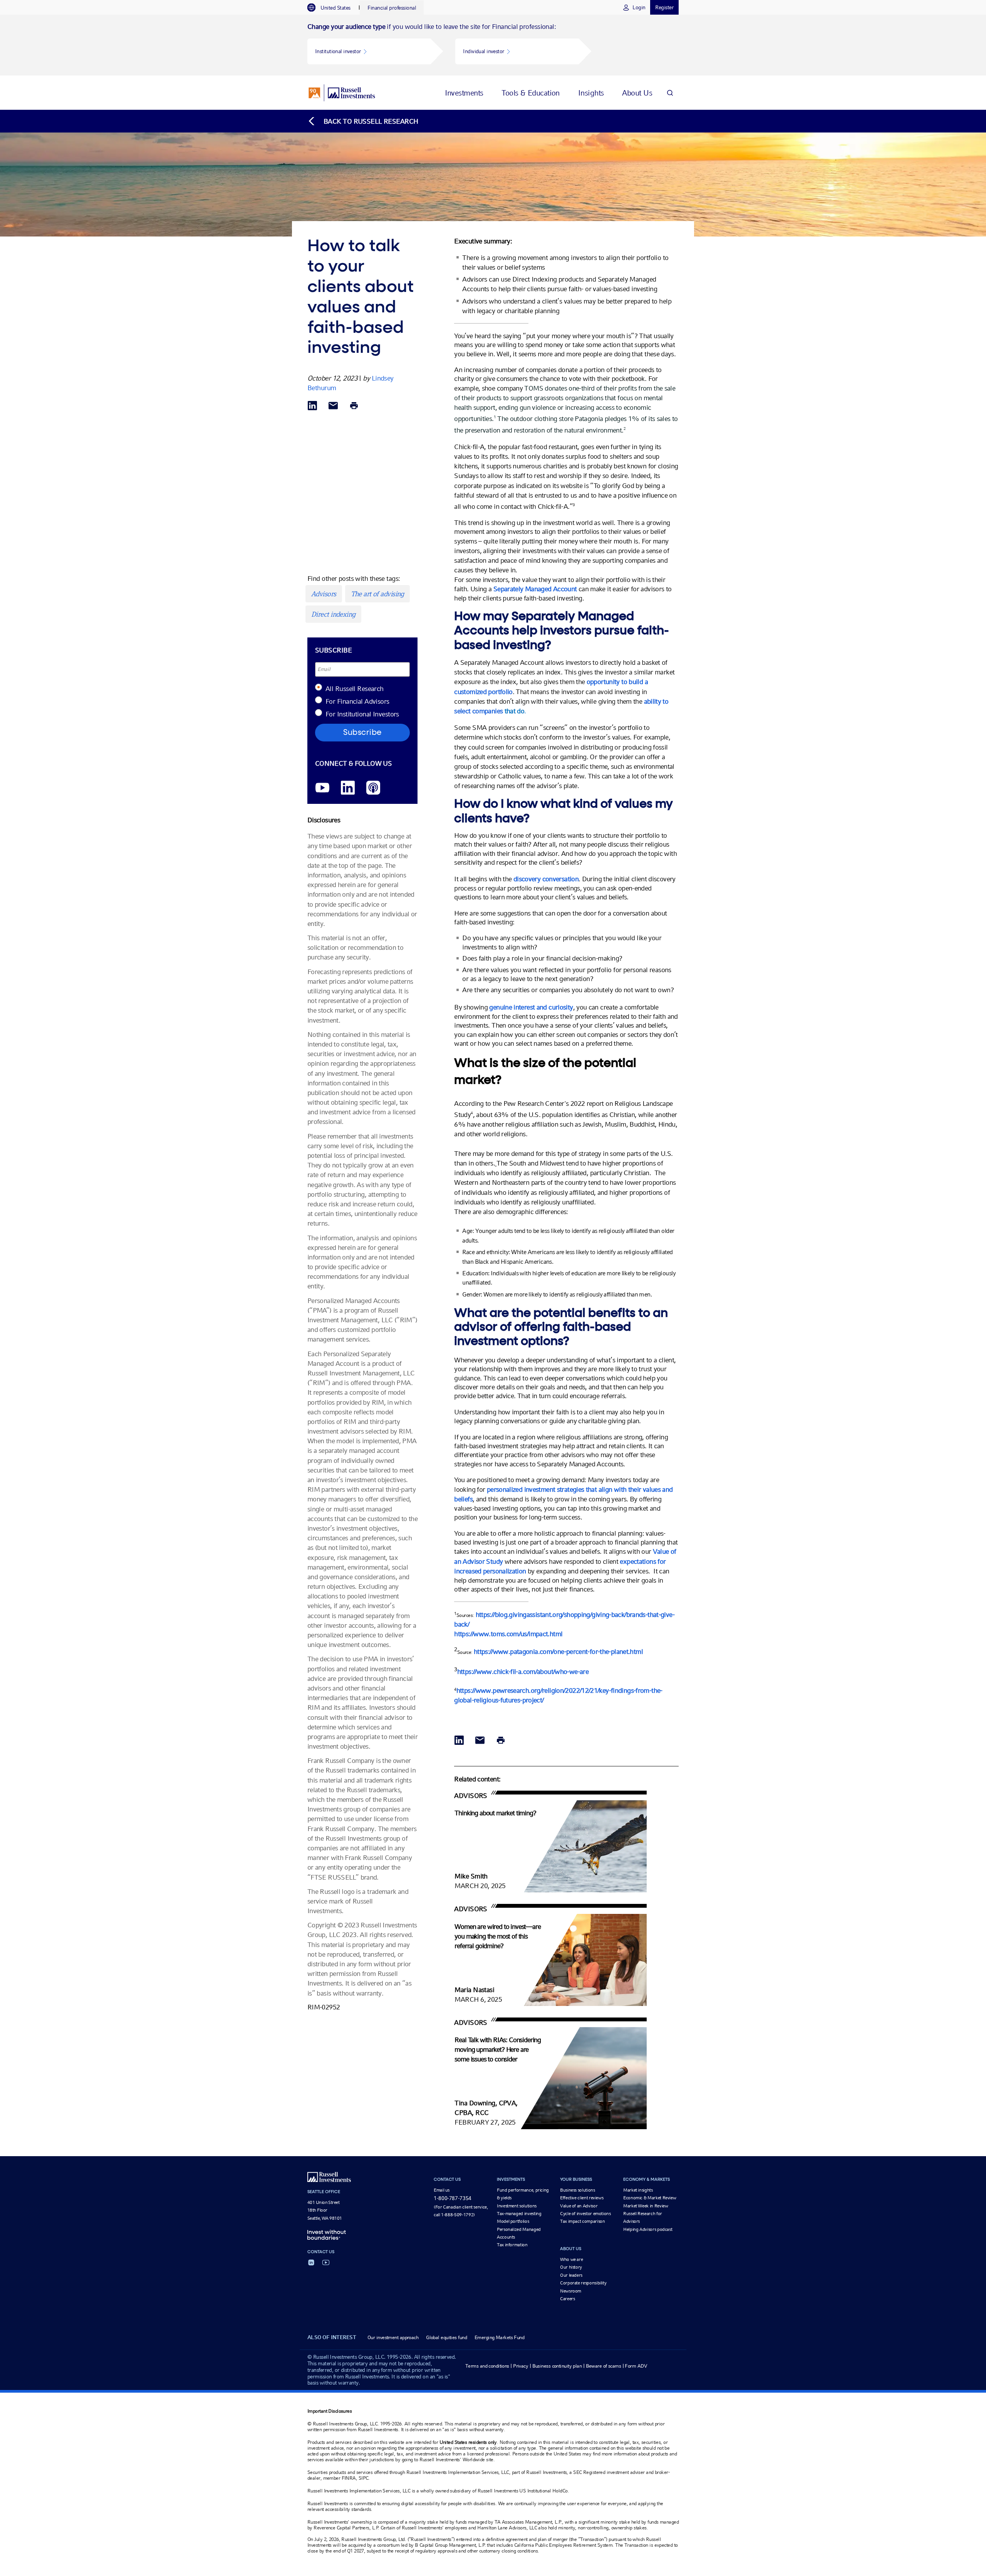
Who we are (571, 2259)
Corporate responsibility (583, 2283)
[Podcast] (373, 788)
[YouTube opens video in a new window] (322, 788)
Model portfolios (513, 2221)
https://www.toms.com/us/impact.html (508, 1634)
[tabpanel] (493, 45)
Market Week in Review (646, 2206)
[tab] (333, 8)
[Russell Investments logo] (342, 93)
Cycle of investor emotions (585, 2214)
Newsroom (571, 2291)
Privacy (521, 2366)
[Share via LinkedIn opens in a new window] (312, 406)
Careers (567, 2299)
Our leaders (571, 2275)
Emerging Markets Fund (499, 2337)
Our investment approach (393, 2337)
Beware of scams (604, 2366)
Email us (442, 2190)
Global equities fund (446, 2337)
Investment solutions (517, 2206)
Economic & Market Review (650, 2198)
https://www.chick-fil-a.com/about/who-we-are (523, 1671)
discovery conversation (546, 879)
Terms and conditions (487, 2366)
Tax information (512, 2245)
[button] (369, 51)
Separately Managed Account (535, 589)
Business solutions (578, 2190)
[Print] (354, 406)
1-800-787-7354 (453, 2198)
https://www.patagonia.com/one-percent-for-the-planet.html (558, 1651)
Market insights (638, 2190)
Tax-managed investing (519, 2214)
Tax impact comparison (582, 2221)
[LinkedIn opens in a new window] (348, 788)
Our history (571, 2267)
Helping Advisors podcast (648, 2229)
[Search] (670, 93)
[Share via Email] (333, 406)
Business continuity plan (557, 2366)
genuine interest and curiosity (531, 1007)
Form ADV (636, 2366)
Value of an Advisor (579, 2206)
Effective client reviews (582, 2198)
